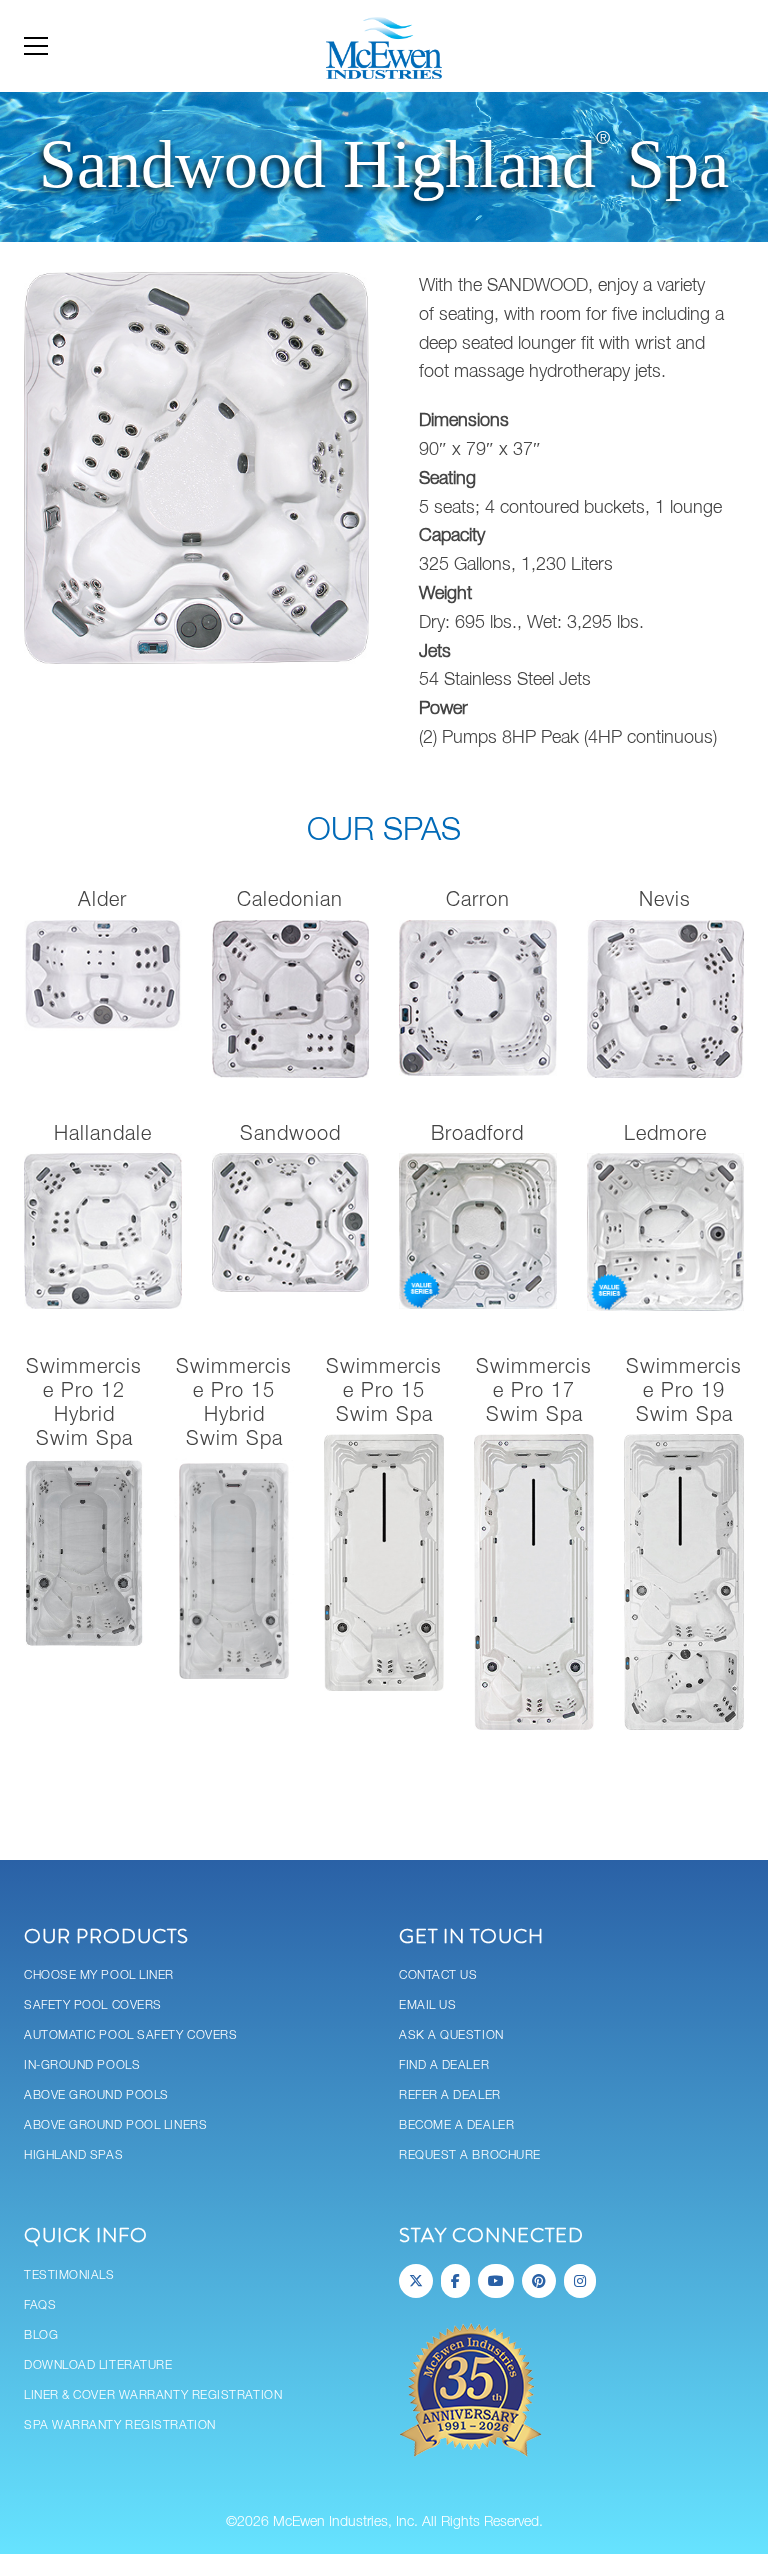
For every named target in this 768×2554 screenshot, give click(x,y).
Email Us (427, 2005)
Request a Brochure (470, 2155)
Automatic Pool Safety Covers (130, 2035)
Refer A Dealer (450, 2095)
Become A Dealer (456, 2125)
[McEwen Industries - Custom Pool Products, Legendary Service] (383, 46)
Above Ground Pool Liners (115, 2125)
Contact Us (438, 1975)
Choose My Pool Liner (99, 1975)
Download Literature (98, 2365)
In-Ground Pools (82, 2065)
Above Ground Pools (96, 2095)
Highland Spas (73, 2155)
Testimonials (69, 2275)
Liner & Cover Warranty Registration (153, 2395)
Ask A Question (451, 2035)
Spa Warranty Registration (120, 2425)
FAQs (40, 2305)
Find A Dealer (444, 2065)
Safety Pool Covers (93, 2005)
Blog (41, 2335)
